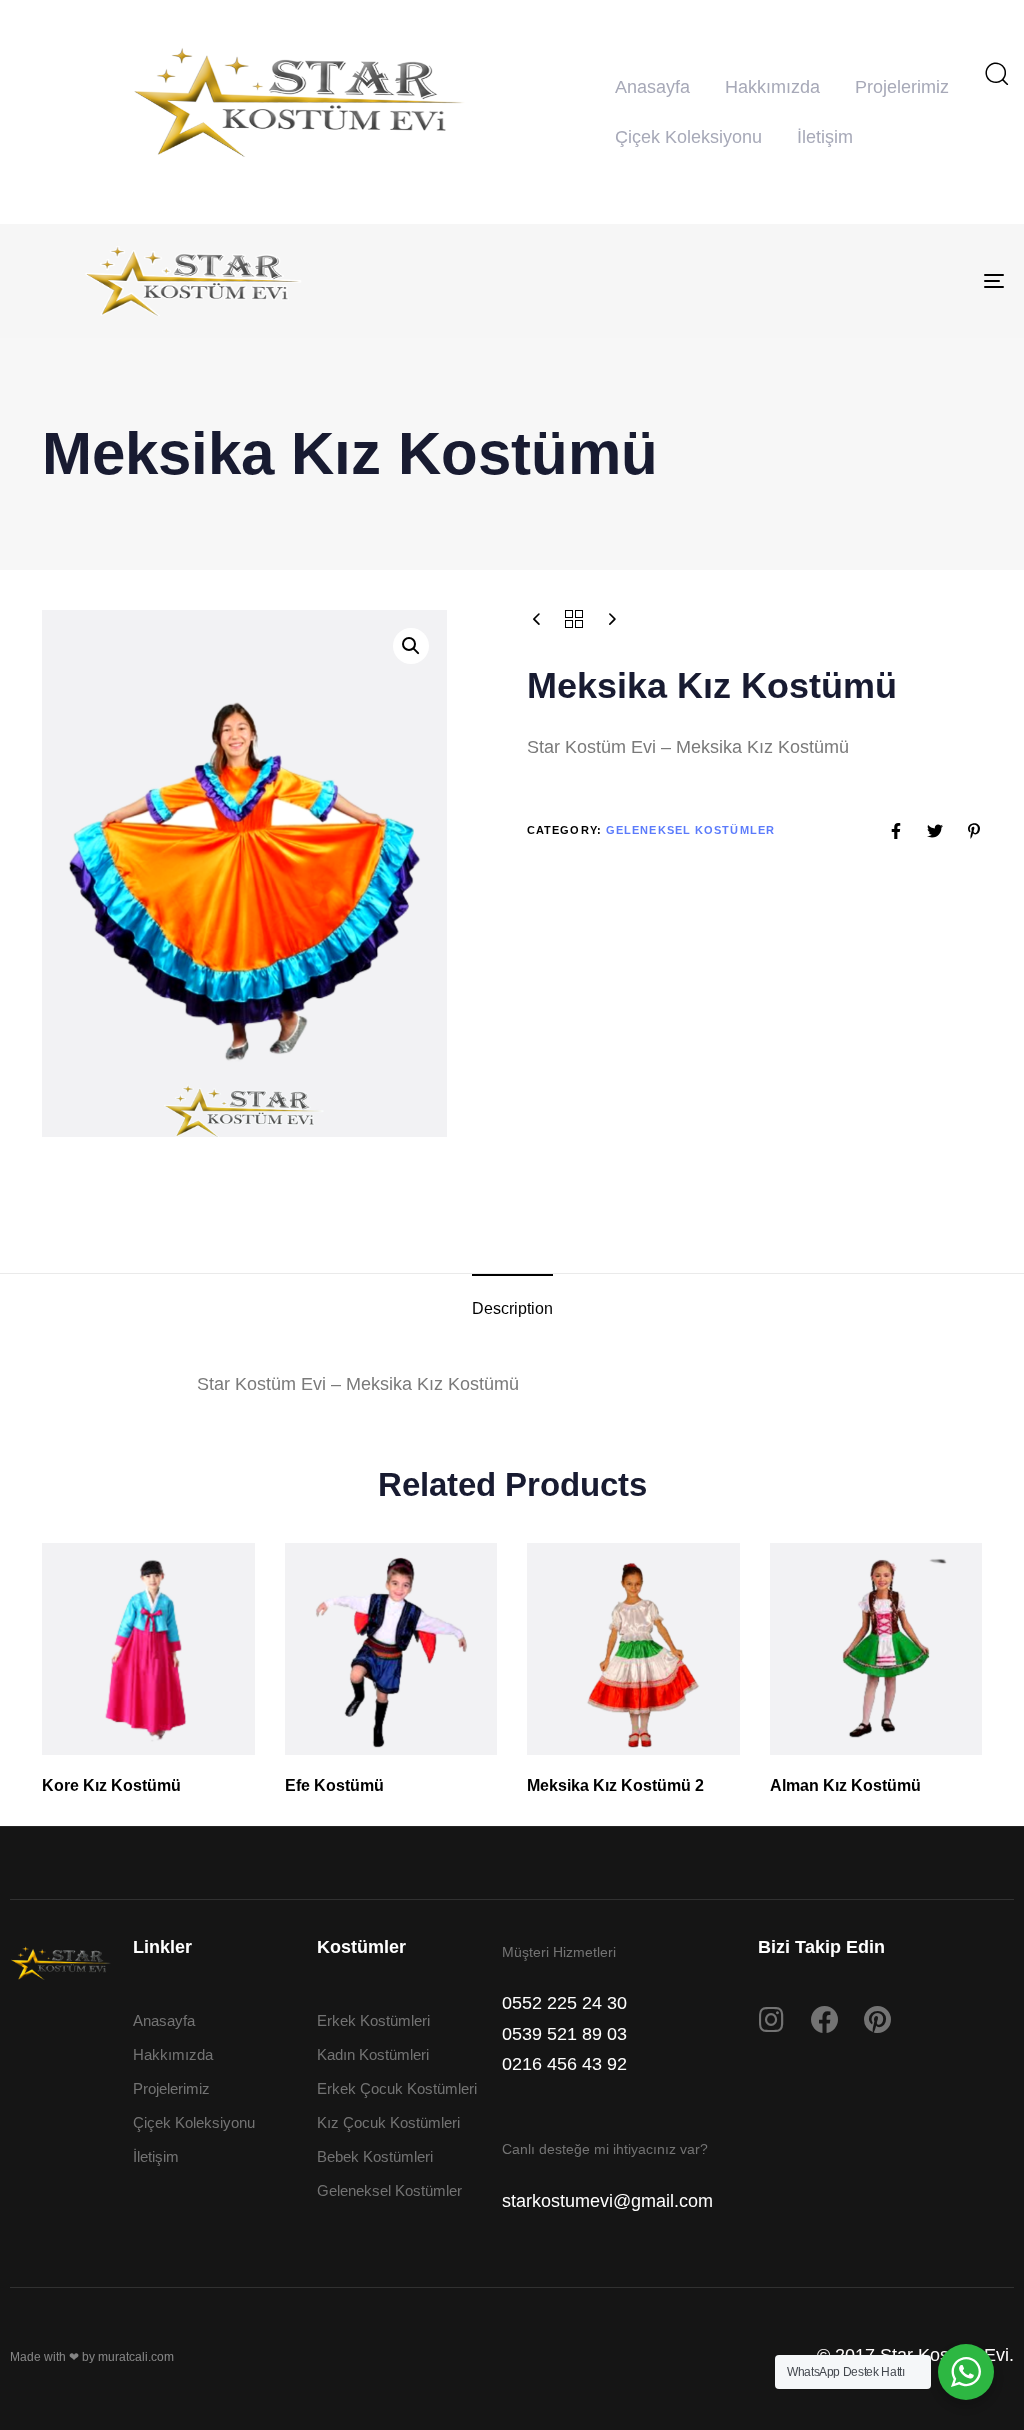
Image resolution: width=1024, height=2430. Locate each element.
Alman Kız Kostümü (845, 1785)
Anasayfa (652, 87)
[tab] (512, 1308)
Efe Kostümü (334, 1785)
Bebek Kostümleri (375, 2156)
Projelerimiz (902, 87)
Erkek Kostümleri (373, 2020)
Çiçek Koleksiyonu (688, 137)
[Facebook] (825, 2020)
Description (512, 1308)
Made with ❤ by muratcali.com (92, 2357)
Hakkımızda (772, 87)
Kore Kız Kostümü (111, 1785)
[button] (996, 73)
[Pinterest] (878, 2020)
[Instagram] (772, 2020)
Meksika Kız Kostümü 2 (615, 1785)
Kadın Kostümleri (373, 2054)
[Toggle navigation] (840, 281)
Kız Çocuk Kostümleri (388, 2122)
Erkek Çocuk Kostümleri (397, 2088)
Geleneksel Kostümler (690, 830)
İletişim (825, 137)
